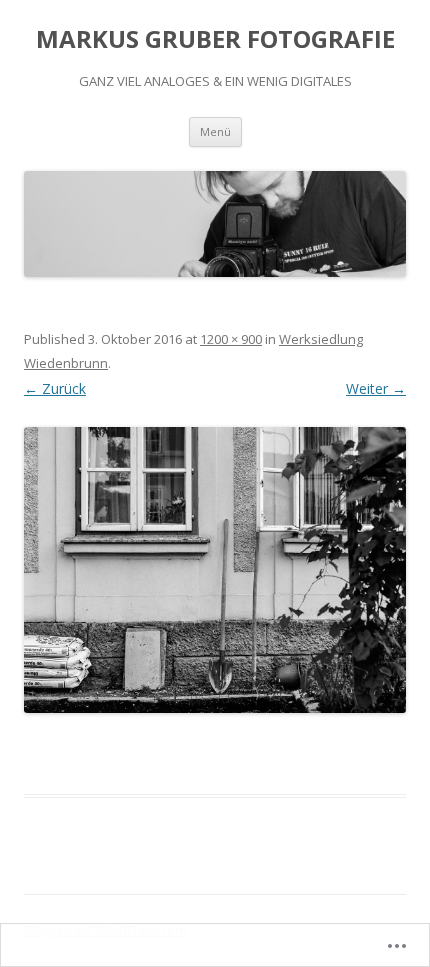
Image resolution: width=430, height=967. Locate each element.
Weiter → (376, 388)
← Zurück (55, 388)
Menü (215, 131)
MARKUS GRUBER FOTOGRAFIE (215, 39)
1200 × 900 (231, 339)
